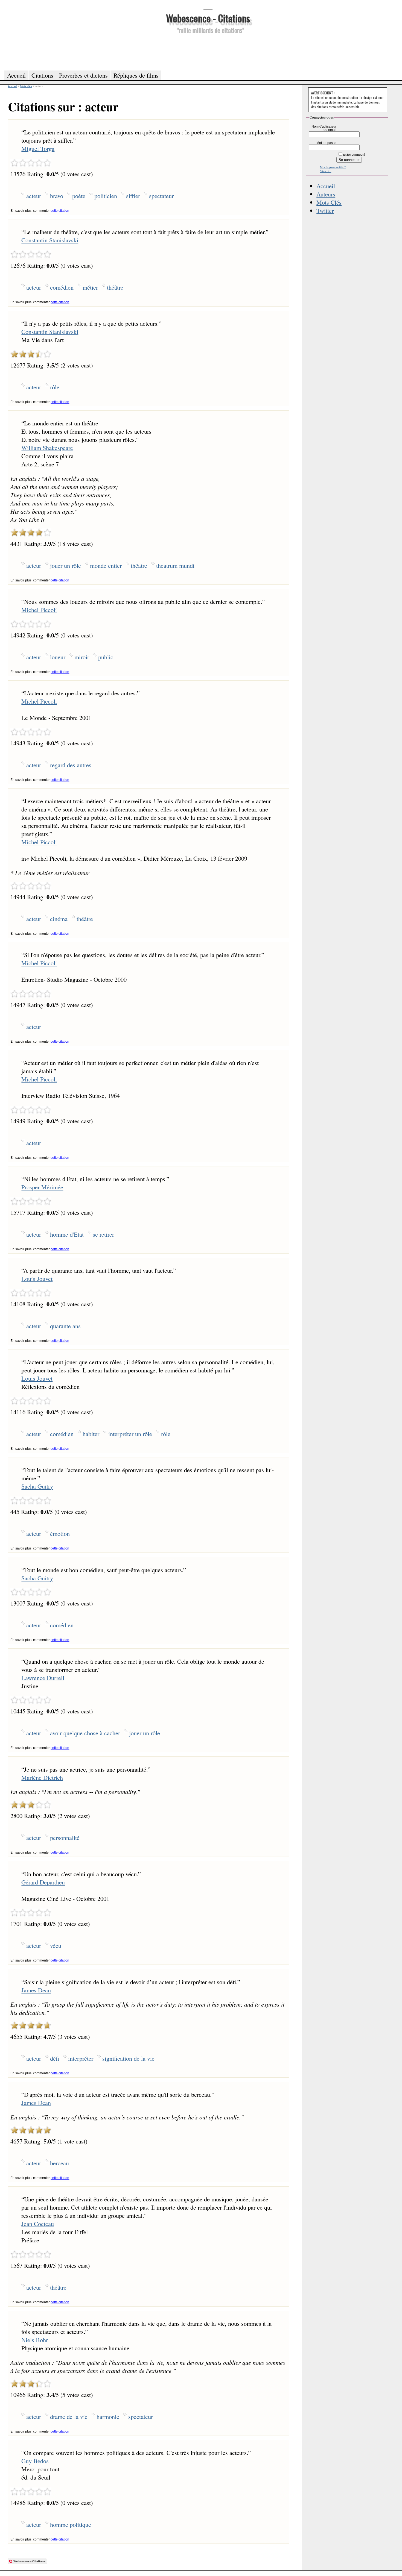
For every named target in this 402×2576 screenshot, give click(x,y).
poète (79, 196)
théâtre (115, 287)
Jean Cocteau (38, 2224)
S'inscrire (326, 171)
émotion (60, 1533)
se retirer (103, 1234)
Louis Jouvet (37, 1278)
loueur (58, 657)
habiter (91, 1434)
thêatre (139, 565)
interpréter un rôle (130, 1434)
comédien (62, 287)
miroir (82, 657)
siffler (133, 196)
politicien (106, 196)
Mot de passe (326, 143)
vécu (56, 1945)
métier (90, 287)
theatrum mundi (175, 565)
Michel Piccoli (39, 610)
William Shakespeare (47, 448)
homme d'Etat (67, 1234)
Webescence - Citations (208, 18)
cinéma (59, 919)
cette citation (60, 211)
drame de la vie (69, 2416)
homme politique (71, 2524)
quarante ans (65, 1326)
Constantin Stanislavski (50, 240)
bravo (57, 196)
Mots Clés (329, 202)
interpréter (81, 2058)
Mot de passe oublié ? (333, 167)
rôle (55, 387)
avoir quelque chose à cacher (85, 1733)
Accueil (326, 186)
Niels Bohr (35, 2340)
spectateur (161, 196)
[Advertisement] (208, 51)
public (106, 657)
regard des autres (71, 765)
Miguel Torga (38, 148)
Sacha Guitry (37, 1486)
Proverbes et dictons (83, 75)
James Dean (36, 1990)
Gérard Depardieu (43, 1882)
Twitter (325, 210)
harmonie (108, 2416)
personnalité (65, 1837)
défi (55, 2058)
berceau (59, 2163)
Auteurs (326, 194)
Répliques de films (136, 75)
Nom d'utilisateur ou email (324, 128)
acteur (34, 196)
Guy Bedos (35, 2461)
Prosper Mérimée (42, 1187)
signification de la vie (128, 2058)
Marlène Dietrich (42, 1777)
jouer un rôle (65, 565)
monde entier (106, 565)
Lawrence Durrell (43, 1678)
